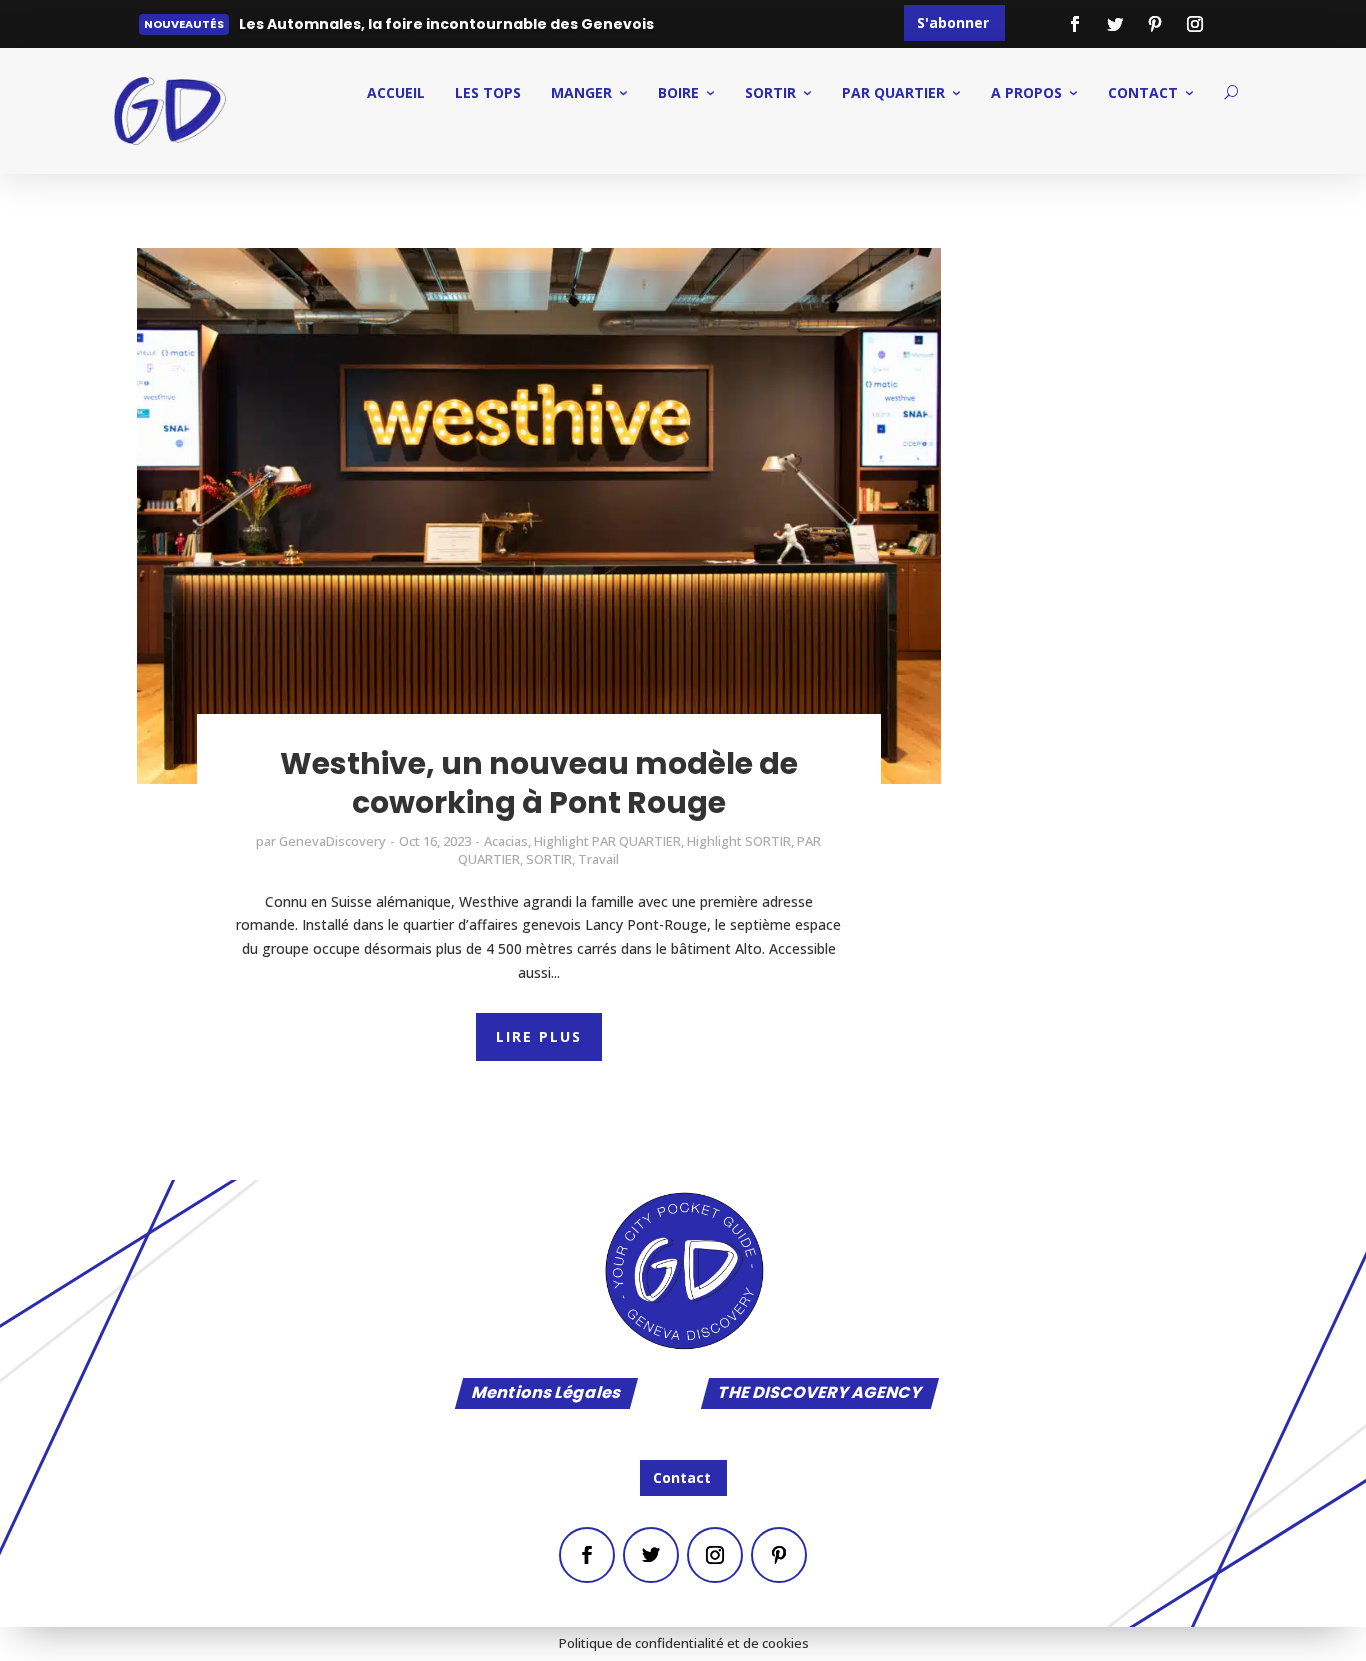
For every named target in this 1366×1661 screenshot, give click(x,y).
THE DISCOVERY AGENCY (820, 1394)
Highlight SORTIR (739, 841)
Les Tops (488, 92)
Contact (682, 1477)
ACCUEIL (396, 92)
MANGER (581, 92)
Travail (598, 859)
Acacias (506, 841)
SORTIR (770, 92)
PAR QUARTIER (893, 92)
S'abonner (953, 22)
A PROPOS (1026, 92)
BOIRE (678, 92)
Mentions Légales (546, 1394)
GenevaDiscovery (332, 841)
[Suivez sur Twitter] (1115, 24)
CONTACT (1143, 92)
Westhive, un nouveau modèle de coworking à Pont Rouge (539, 783)
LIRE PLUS (539, 1036)
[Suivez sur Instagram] (1195, 24)
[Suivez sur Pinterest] (1155, 24)
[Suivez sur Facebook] (1075, 24)
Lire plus (283, 28)
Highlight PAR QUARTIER (607, 841)
